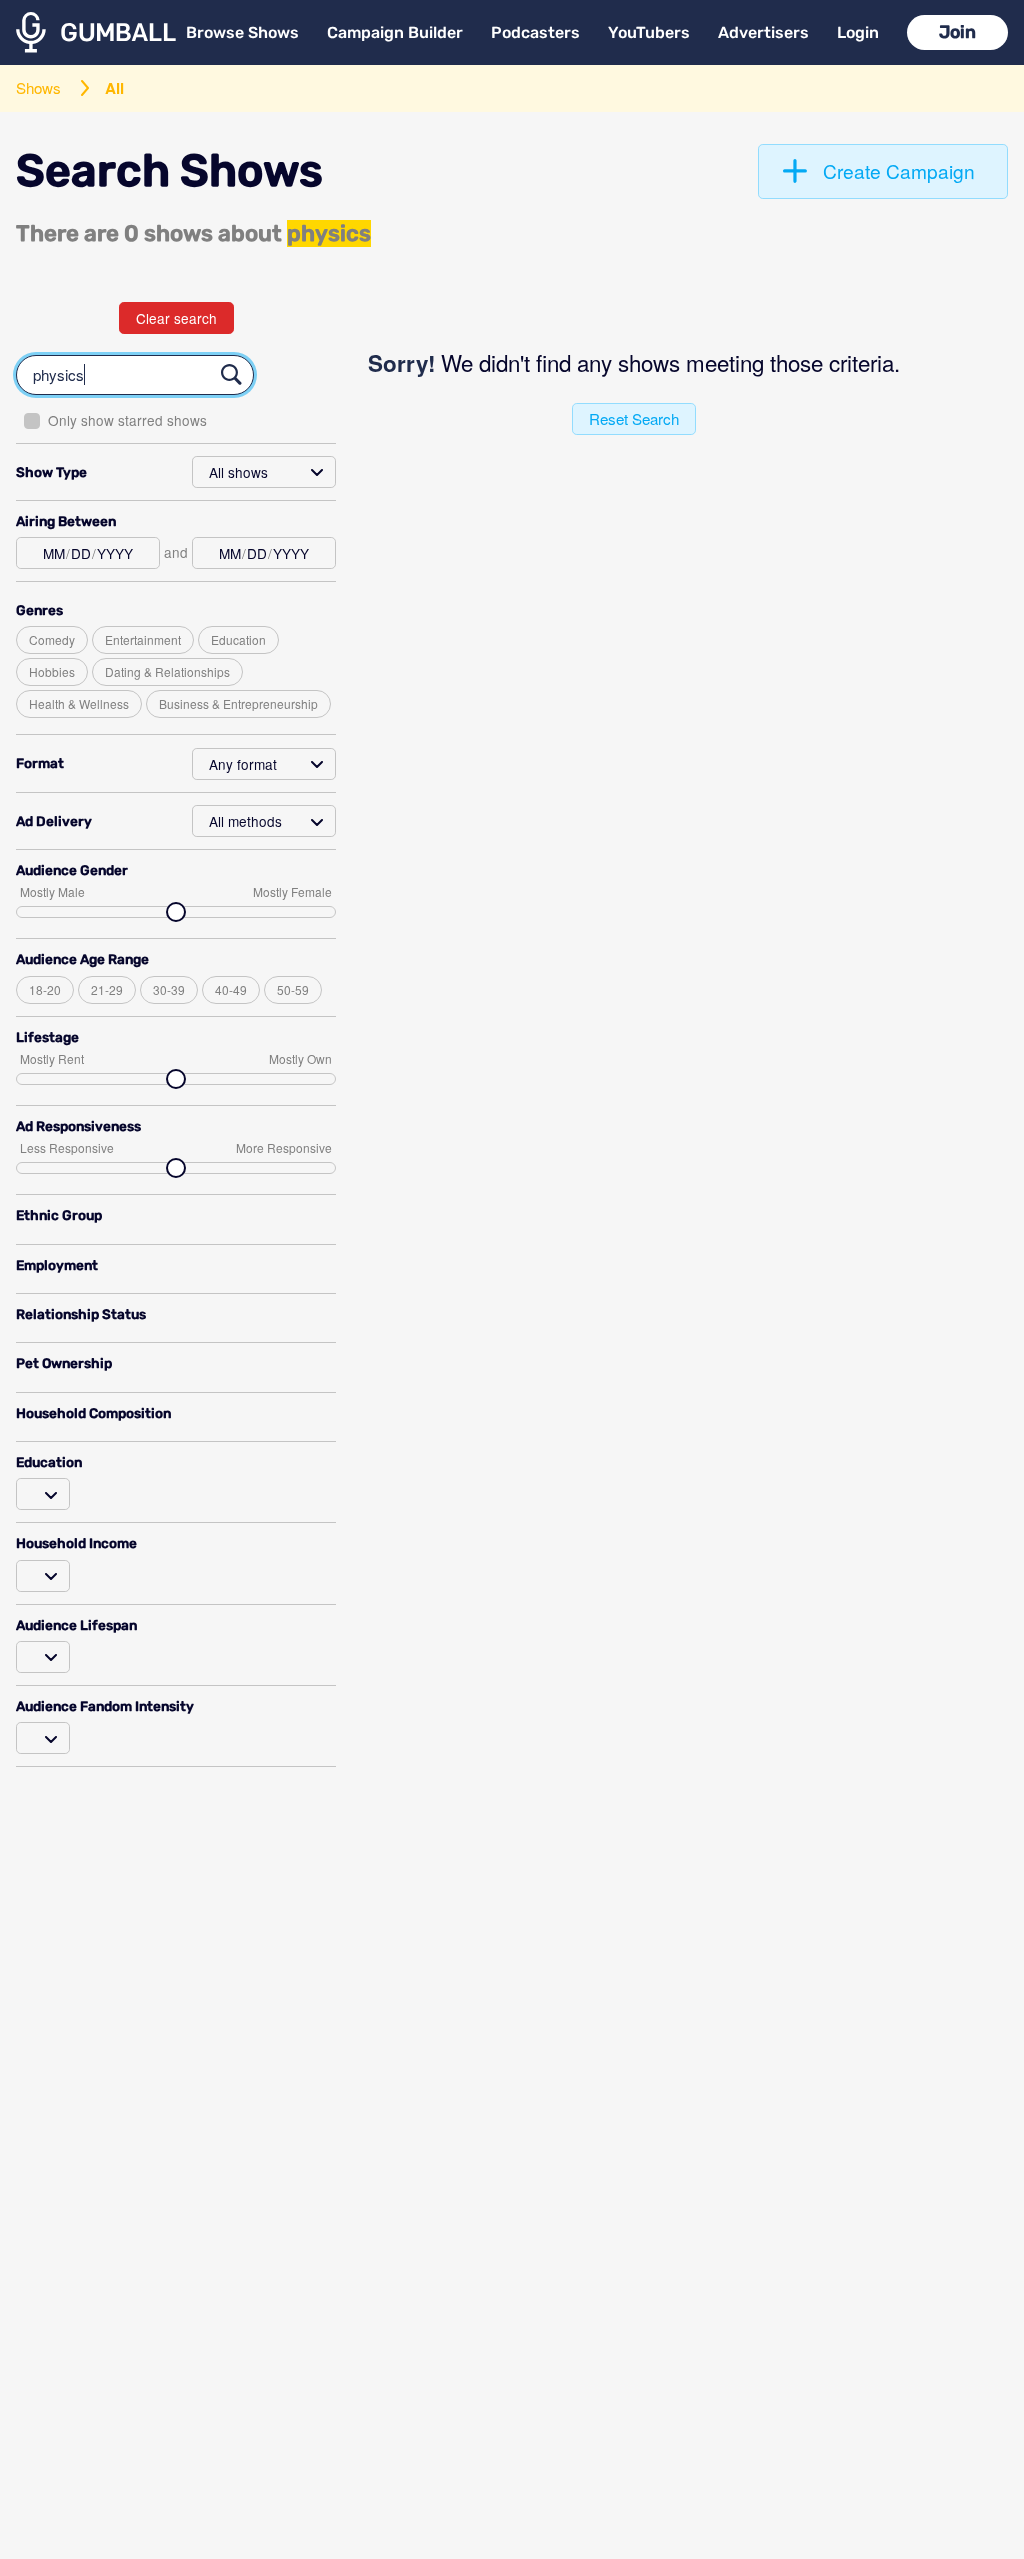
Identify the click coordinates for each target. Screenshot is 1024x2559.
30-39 (169, 989)
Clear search (176, 318)
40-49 (231, 989)
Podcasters (535, 32)
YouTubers (649, 32)
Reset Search (634, 418)
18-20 (45, 989)
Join (957, 32)
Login (858, 32)
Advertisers (763, 32)
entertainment (143, 639)
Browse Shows (242, 32)
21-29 (107, 989)
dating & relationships (167, 671)
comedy (52, 639)
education (238, 639)
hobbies (52, 671)
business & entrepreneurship (238, 703)
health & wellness (79, 703)
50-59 (293, 989)
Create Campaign (899, 170)
